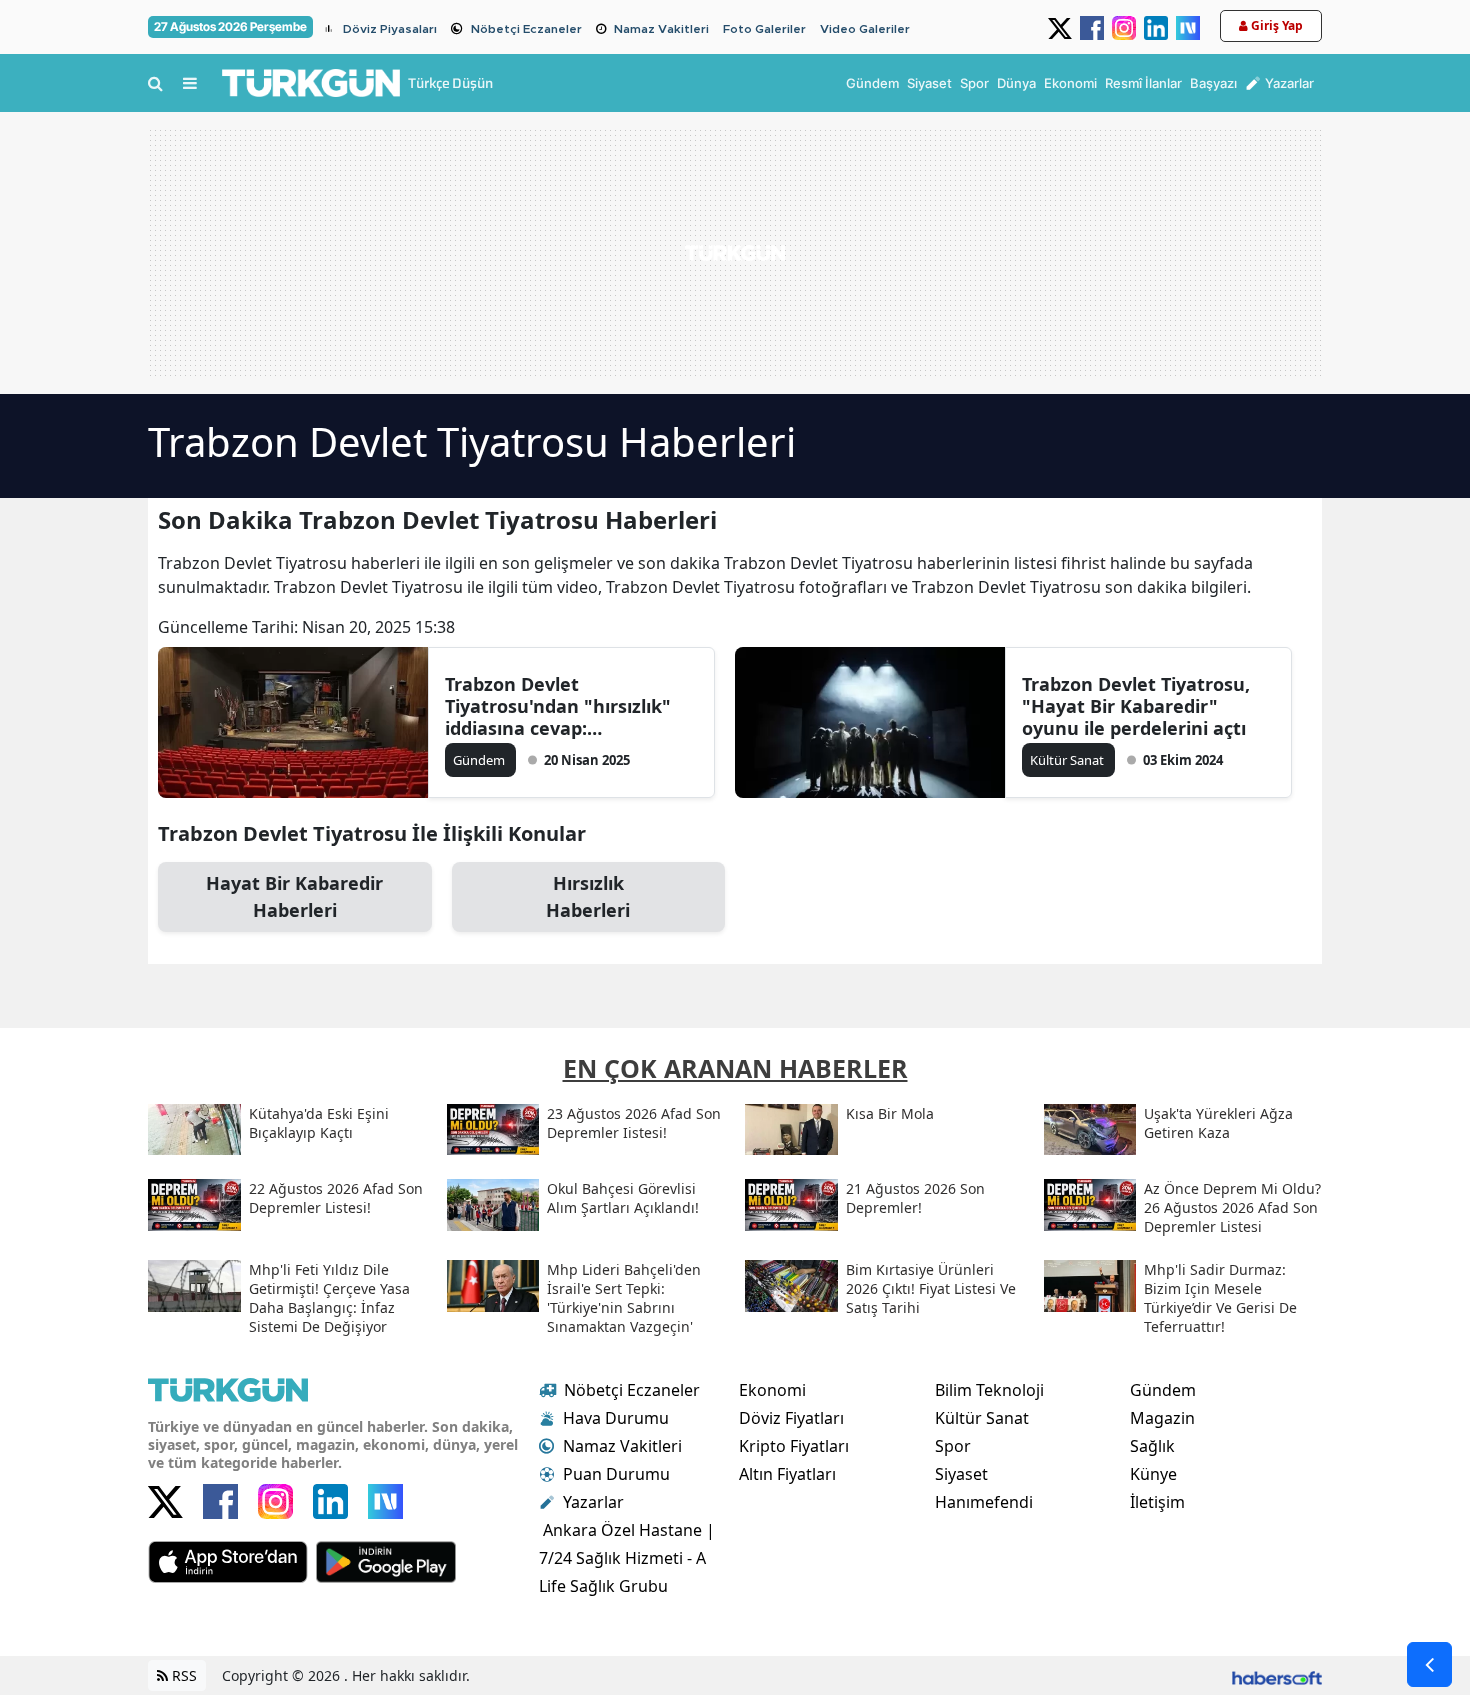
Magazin (1162, 1418)
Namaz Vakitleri (661, 29)
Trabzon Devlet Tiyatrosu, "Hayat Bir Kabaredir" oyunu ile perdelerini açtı (1136, 706)
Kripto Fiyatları (794, 1446)
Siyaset (961, 1474)
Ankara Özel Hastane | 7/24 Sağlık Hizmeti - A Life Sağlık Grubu (627, 1558)
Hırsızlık (588, 896)
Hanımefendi (984, 1502)
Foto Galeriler (764, 29)
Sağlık (1152, 1446)
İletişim (1157, 1502)
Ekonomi (772, 1390)
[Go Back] (1429, 1664)
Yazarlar (593, 1502)
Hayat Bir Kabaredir (294, 896)
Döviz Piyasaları (390, 29)
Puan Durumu (616, 1474)
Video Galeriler (865, 29)
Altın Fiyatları (787, 1474)
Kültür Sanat (982, 1418)
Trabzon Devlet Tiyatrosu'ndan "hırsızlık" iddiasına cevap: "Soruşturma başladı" (558, 706)
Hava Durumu (616, 1418)
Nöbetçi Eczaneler (526, 29)
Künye (1153, 1474)
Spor (953, 1446)
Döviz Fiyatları (791, 1418)
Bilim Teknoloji (989, 1390)
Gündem (1163, 1390)
